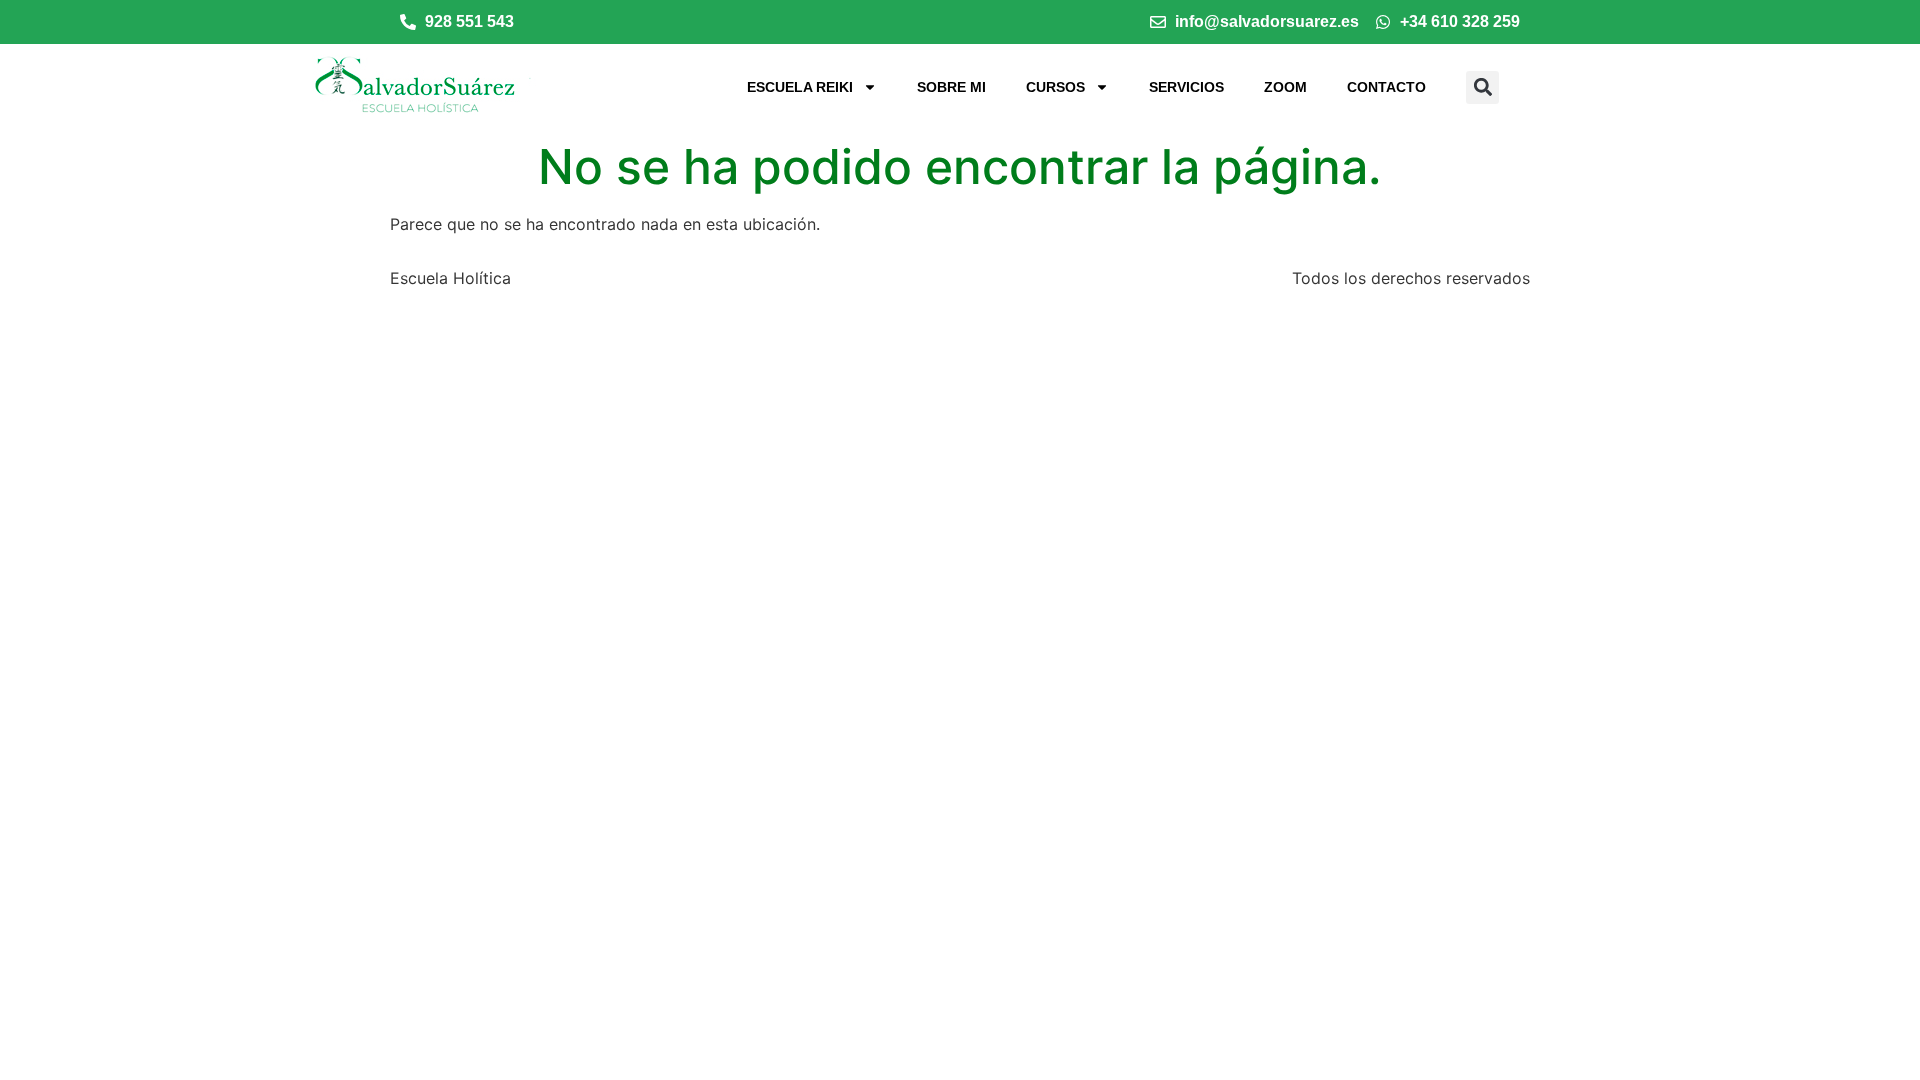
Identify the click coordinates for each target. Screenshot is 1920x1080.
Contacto (1386, 87)
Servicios (1186, 87)
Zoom (1285, 87)
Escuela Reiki (800, 87)
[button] (1482, 87)
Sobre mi (951, 87)
